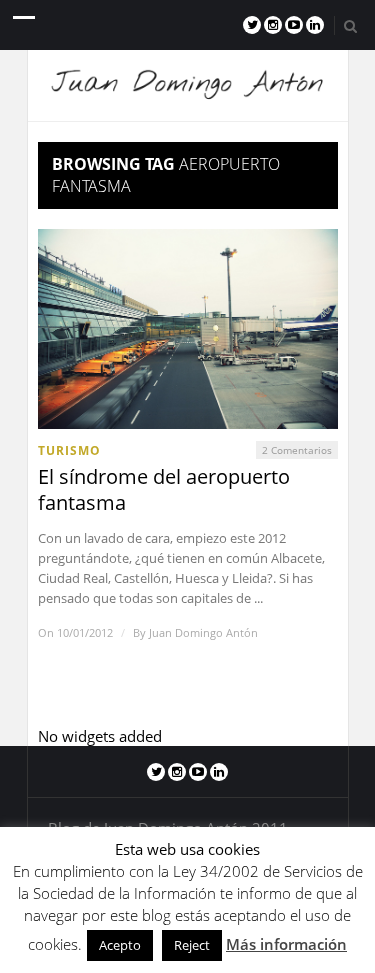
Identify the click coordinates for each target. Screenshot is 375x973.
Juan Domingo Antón (203, 632)
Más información (286, 944)
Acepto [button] (120, 945)
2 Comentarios (297, 450)
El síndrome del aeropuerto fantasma (164, 490)
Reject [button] (192, 945)
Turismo (69, 450)
